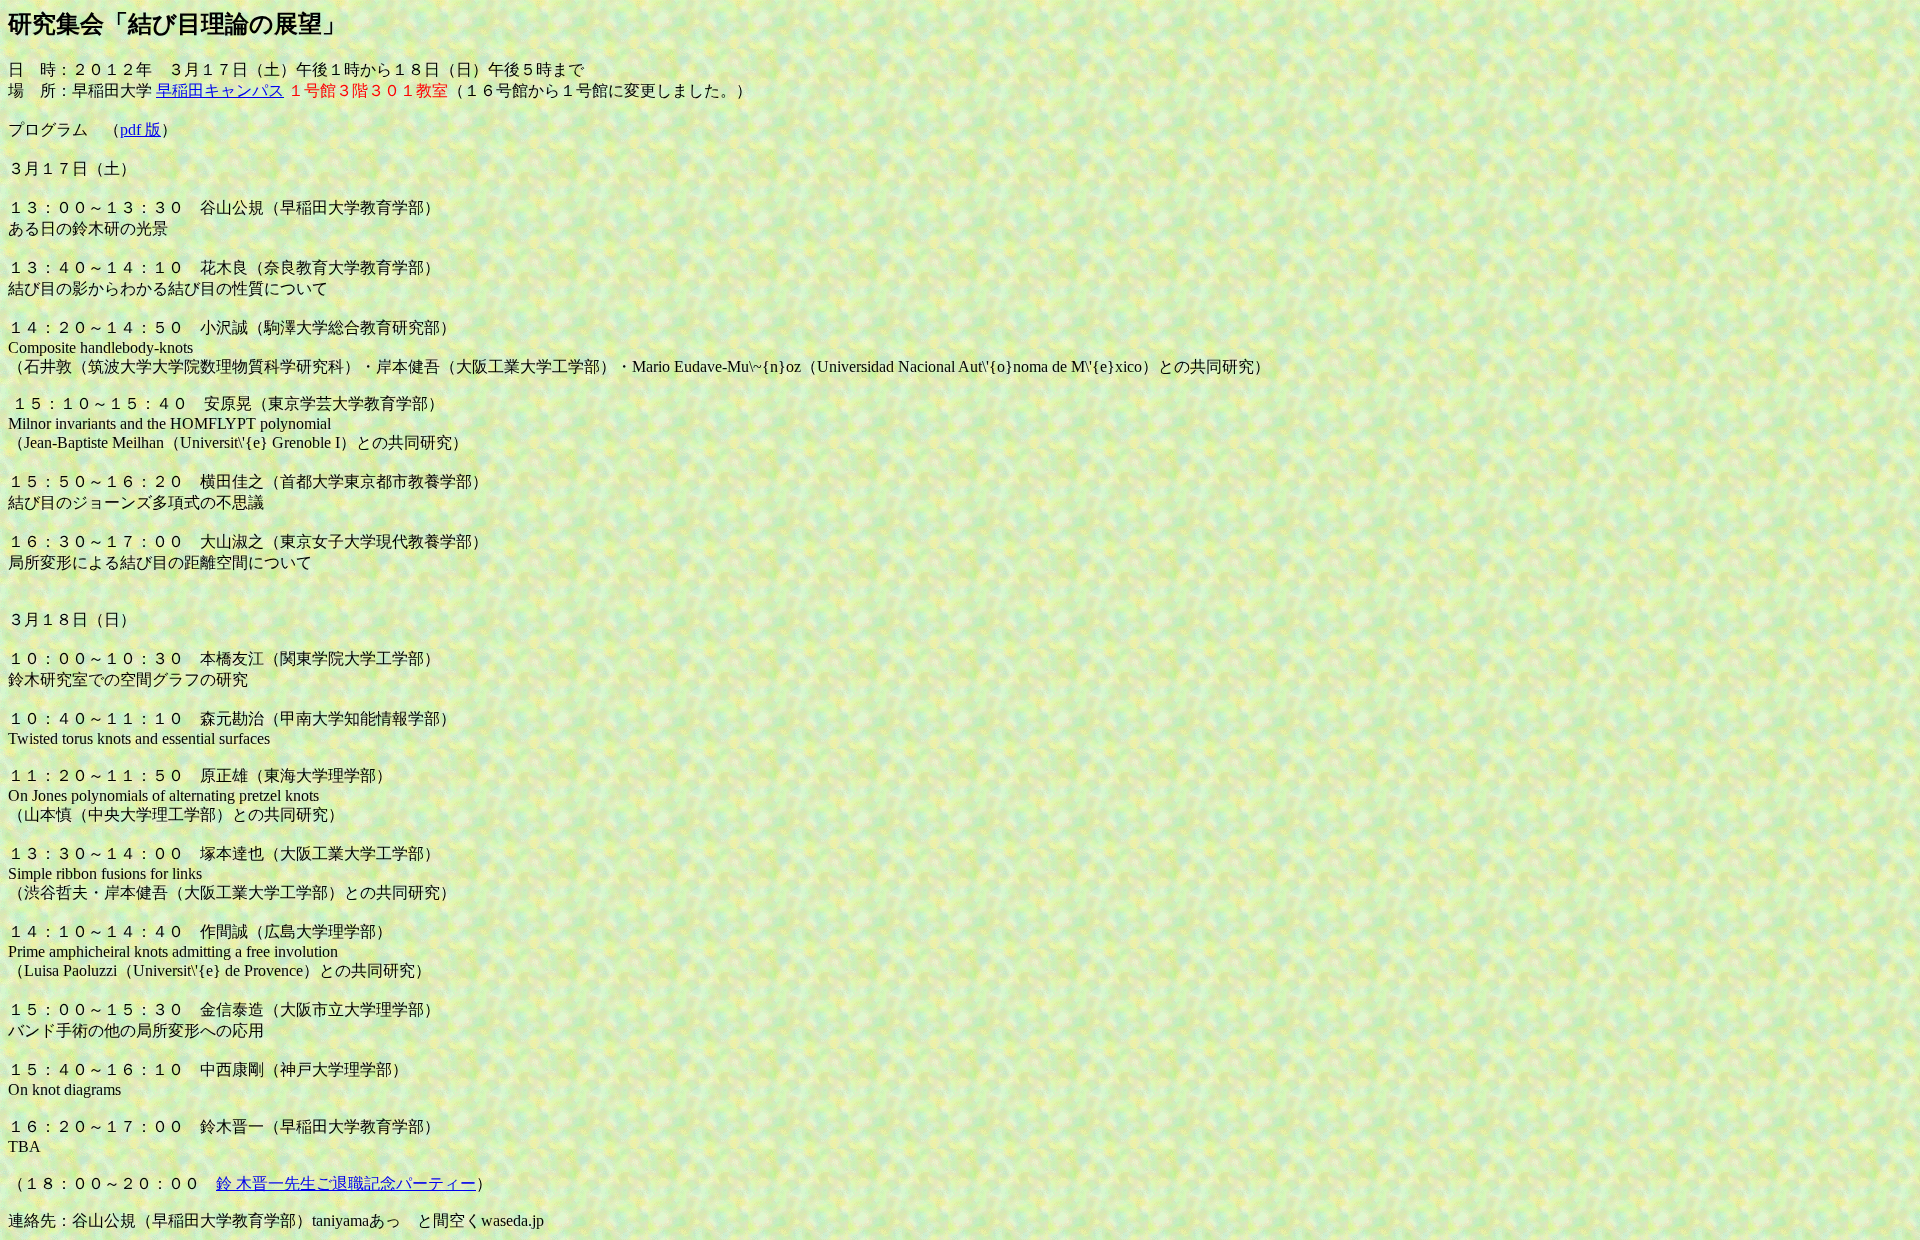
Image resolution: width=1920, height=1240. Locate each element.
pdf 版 (140, 129)
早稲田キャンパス (220, 90)
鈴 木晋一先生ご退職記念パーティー (346, 1183)
